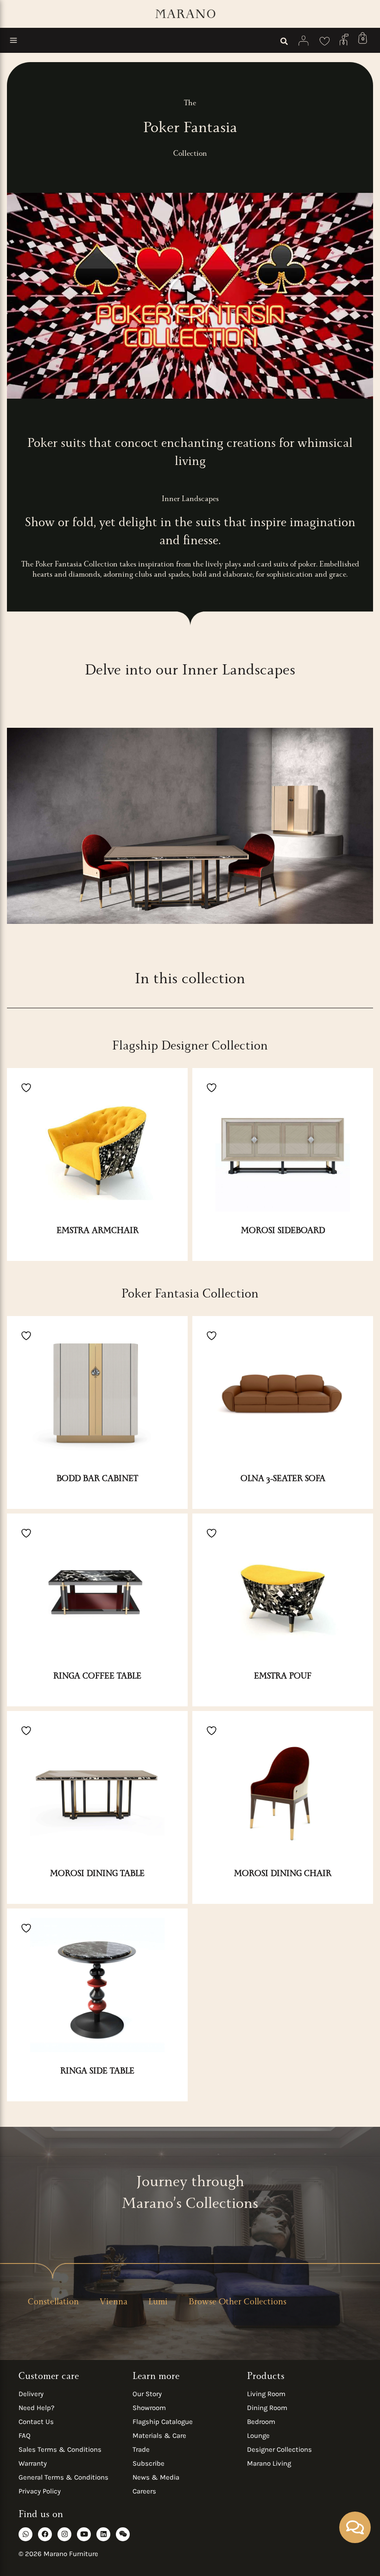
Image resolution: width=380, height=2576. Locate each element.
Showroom (149, 2408)
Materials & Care (159, 2436)
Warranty (33, 2463)
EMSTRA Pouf (283, 1677)
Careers (144, 2491)
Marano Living (269, 2463)
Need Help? (36, 2408)
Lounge (258, 2436)
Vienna (114, 2303)
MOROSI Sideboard (283, 1232)
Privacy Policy (40, 2491)
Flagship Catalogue (163, 2422)
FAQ (25, 2436)
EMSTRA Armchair (98, 1232)
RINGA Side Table (97, 2072)
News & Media (156, 2477)
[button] (285, 43)
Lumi (158, 2303)
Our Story (147, 2394)
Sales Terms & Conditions (60, 2449)
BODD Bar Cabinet (97, 1480)
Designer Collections (279, 2449)
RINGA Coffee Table (97, 1677)
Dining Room (267, 2408)
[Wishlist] (325, 40)
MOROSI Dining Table (97, 1875)
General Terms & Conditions (63, 2477)
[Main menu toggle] (13, 40)
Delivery (31, 2394)
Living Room (266, 2394)
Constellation (53, 2303)
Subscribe (149, 2463)
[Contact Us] (344, 39)
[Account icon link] (304, 41)
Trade (141, 2449)
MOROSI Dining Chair (283, 1875)
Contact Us (36, 2422)
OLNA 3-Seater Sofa (283, 1480)
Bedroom (261, 2422)
